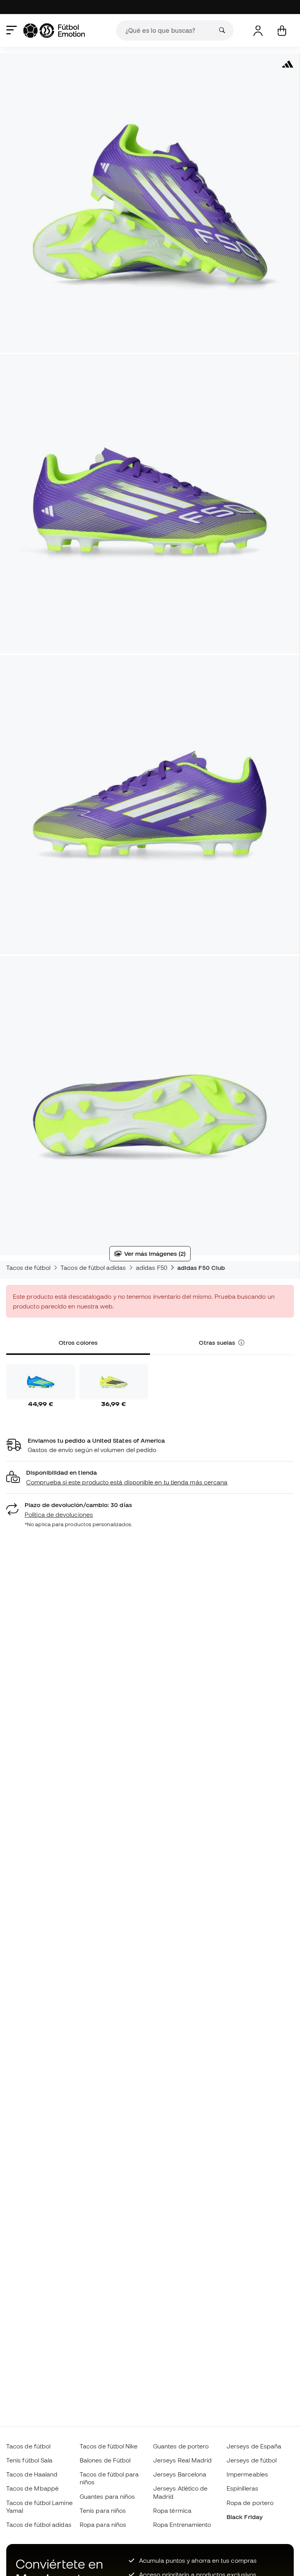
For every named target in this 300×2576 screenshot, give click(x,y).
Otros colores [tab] (78, 1342)
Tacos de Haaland (32, 2474)
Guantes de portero (181, 2446)
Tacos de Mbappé (32, 2488)
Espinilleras (242, 2488)
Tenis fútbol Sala (29, 2460)
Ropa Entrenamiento (182, 2525)
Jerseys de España (254, 2446)
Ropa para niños (103, 2525)
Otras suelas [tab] (218, 1342)
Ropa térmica (172, 2510)
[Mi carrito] (282, 31)
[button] (241, 1343)
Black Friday (245, 2517)
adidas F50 (152, 1268)
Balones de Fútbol (105, 2460)
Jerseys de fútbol (252, 2460)
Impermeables (247, 2474)
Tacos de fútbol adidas (93, 1268)
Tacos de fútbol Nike (109, 2446)
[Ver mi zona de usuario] (258, 31)
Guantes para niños (107, 2496)
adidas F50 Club (201, 1268)
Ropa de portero (250, 2503)
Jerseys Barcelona (180, 2474)
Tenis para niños (103, 2510)
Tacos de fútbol (28, 1268)
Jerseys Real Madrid (182, 2460)
